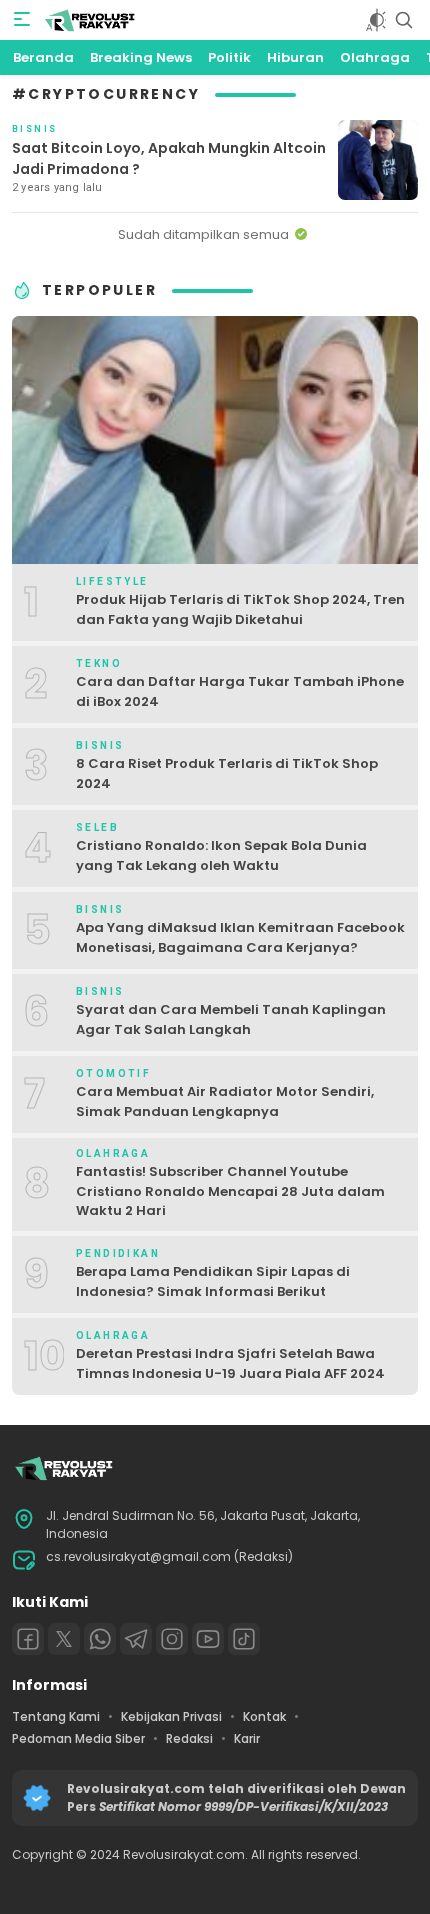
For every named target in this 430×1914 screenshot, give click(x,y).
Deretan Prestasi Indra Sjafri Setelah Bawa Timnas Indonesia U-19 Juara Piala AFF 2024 (230, 1363)
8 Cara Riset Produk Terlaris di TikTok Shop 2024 (227, 773)
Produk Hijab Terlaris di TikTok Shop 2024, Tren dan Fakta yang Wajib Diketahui (240, 609)
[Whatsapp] (100, 1639)
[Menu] (22, 20)
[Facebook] (28, 1639)
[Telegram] (136, 1639)
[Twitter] (64, 1639)
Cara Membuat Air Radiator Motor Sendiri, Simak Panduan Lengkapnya (225, 1101)
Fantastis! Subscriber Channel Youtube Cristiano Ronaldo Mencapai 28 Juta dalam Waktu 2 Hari (230, 1191)
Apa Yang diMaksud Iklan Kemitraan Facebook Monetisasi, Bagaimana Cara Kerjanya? (240, 937)
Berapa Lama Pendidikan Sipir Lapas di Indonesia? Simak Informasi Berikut (213, 1281)
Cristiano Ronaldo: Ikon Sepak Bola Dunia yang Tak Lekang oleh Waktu (221, 855)
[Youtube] (208, 1639)
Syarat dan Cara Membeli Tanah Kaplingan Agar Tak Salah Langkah (231, 1019)
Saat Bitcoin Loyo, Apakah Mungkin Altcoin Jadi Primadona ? (169, 158)
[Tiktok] (244, 1639)
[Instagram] (172, 1639)
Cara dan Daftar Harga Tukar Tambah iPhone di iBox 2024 (240, 691)
